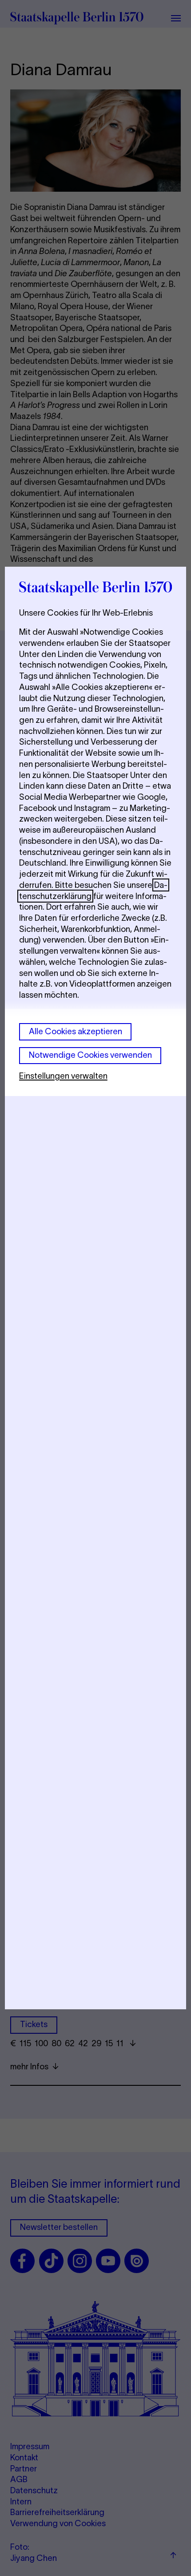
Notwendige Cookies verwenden (90, 1055)
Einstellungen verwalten (63, 1076)
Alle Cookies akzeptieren (76, 1031)
